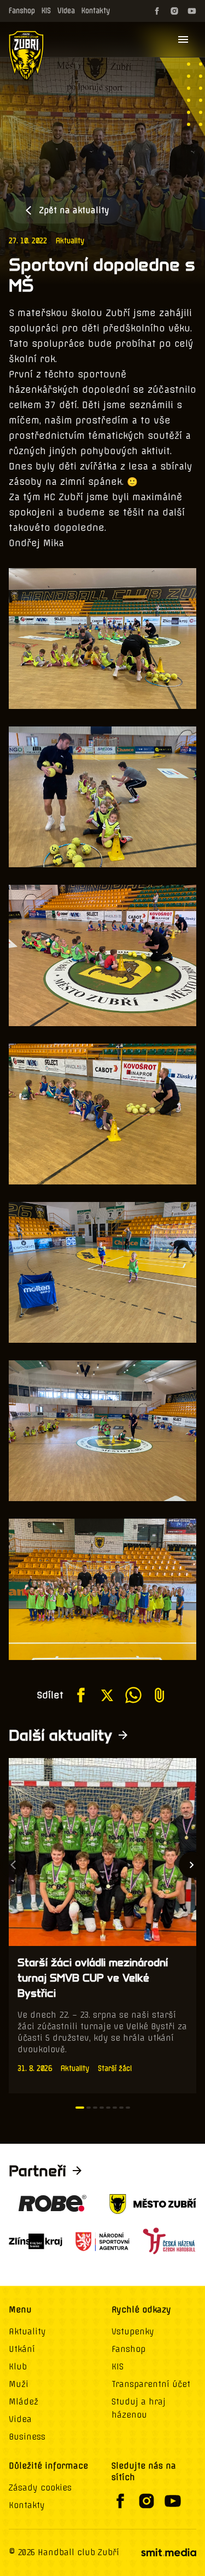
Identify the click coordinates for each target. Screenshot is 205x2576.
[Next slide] (192, 1865)
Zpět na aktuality (74, 210)
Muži (19, 2384)
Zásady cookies (40, 2488)
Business (27, 2437)
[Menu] (183, 39)
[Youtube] (192, 11)
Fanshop (22, 11)
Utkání (22, 2349)
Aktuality (70, 241)
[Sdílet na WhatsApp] (133, 1695)
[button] (80, 2108)
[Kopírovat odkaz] (160, 1695)
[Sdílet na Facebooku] (81, 1695)
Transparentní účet (151, 2384)
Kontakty (96, 11)
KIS (46, 11)
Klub (18, 2367)
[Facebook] (157, 11)
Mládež (24, 2402)
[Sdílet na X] (107, 1695)
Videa (66, 11)
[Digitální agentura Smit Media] (168, 2552)
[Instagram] (174, 11)
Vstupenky (133, 2332)
